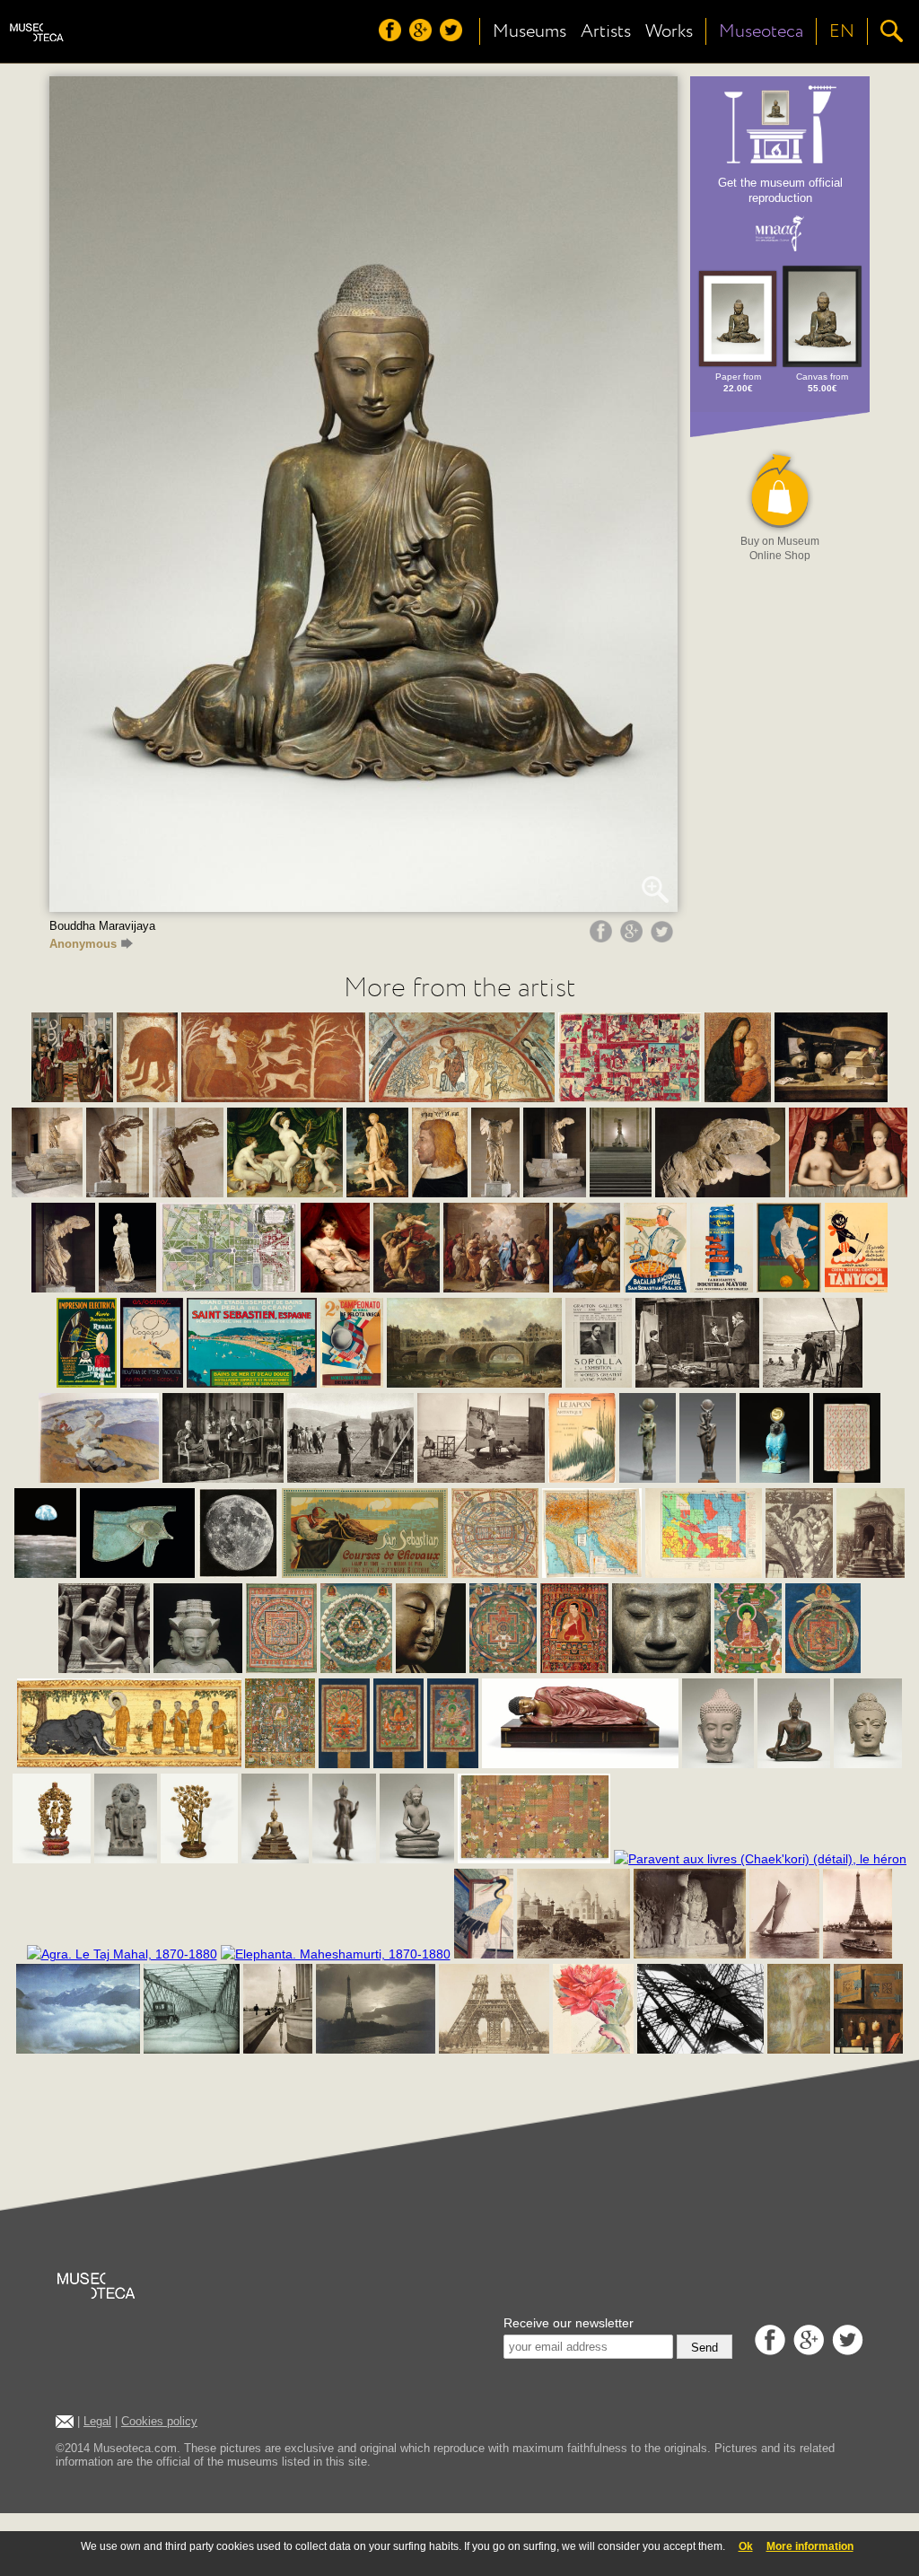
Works (669, 31)
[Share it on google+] (634, 938)
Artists (606, 31)
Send (705, 2348)
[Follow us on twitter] (453, 37)
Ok (746, 2546)
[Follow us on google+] (423, 37)
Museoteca (761, 31)
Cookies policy (159, 2421)
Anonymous (83, 944)
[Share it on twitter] (664, 938)
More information (810, 2546)
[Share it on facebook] (603, 938)
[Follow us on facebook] (392, 37)
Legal (97, 2421)
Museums (530, 31)
